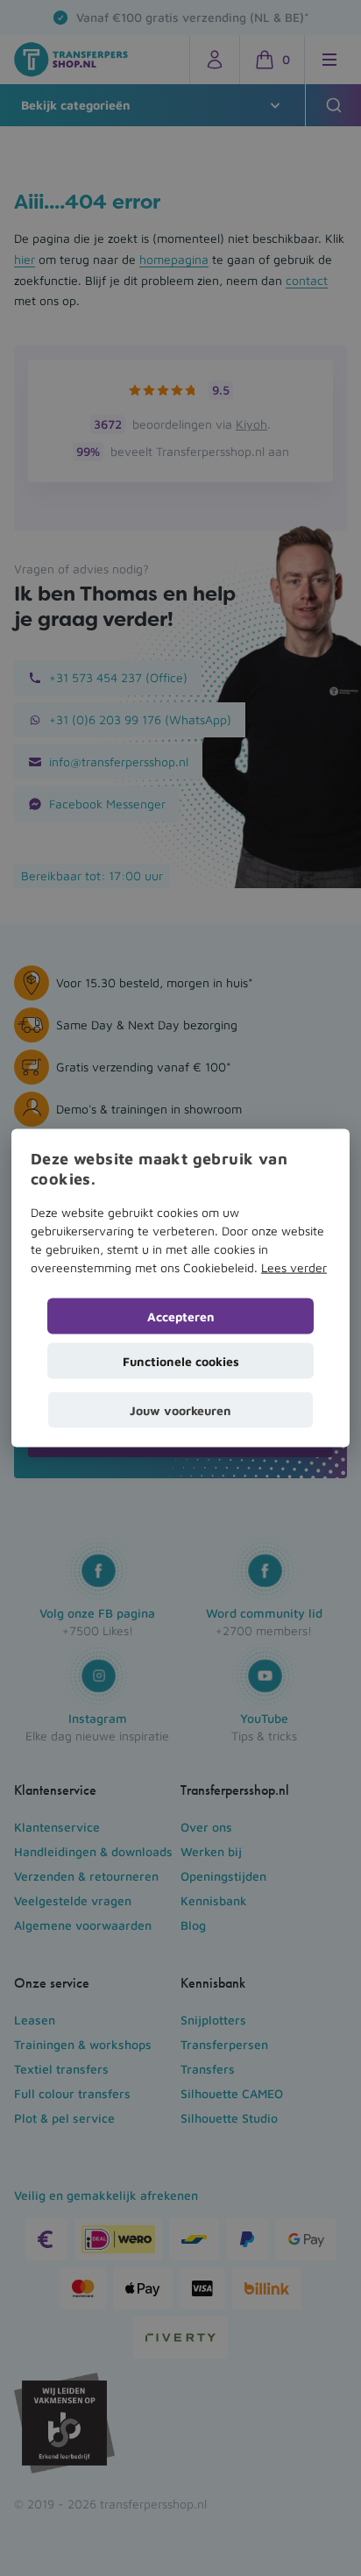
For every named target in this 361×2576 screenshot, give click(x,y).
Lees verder (294, 1267)
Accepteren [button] (181, 1316)
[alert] (180, 1288)
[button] (180, 1409)
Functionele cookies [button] (181, 1360)
